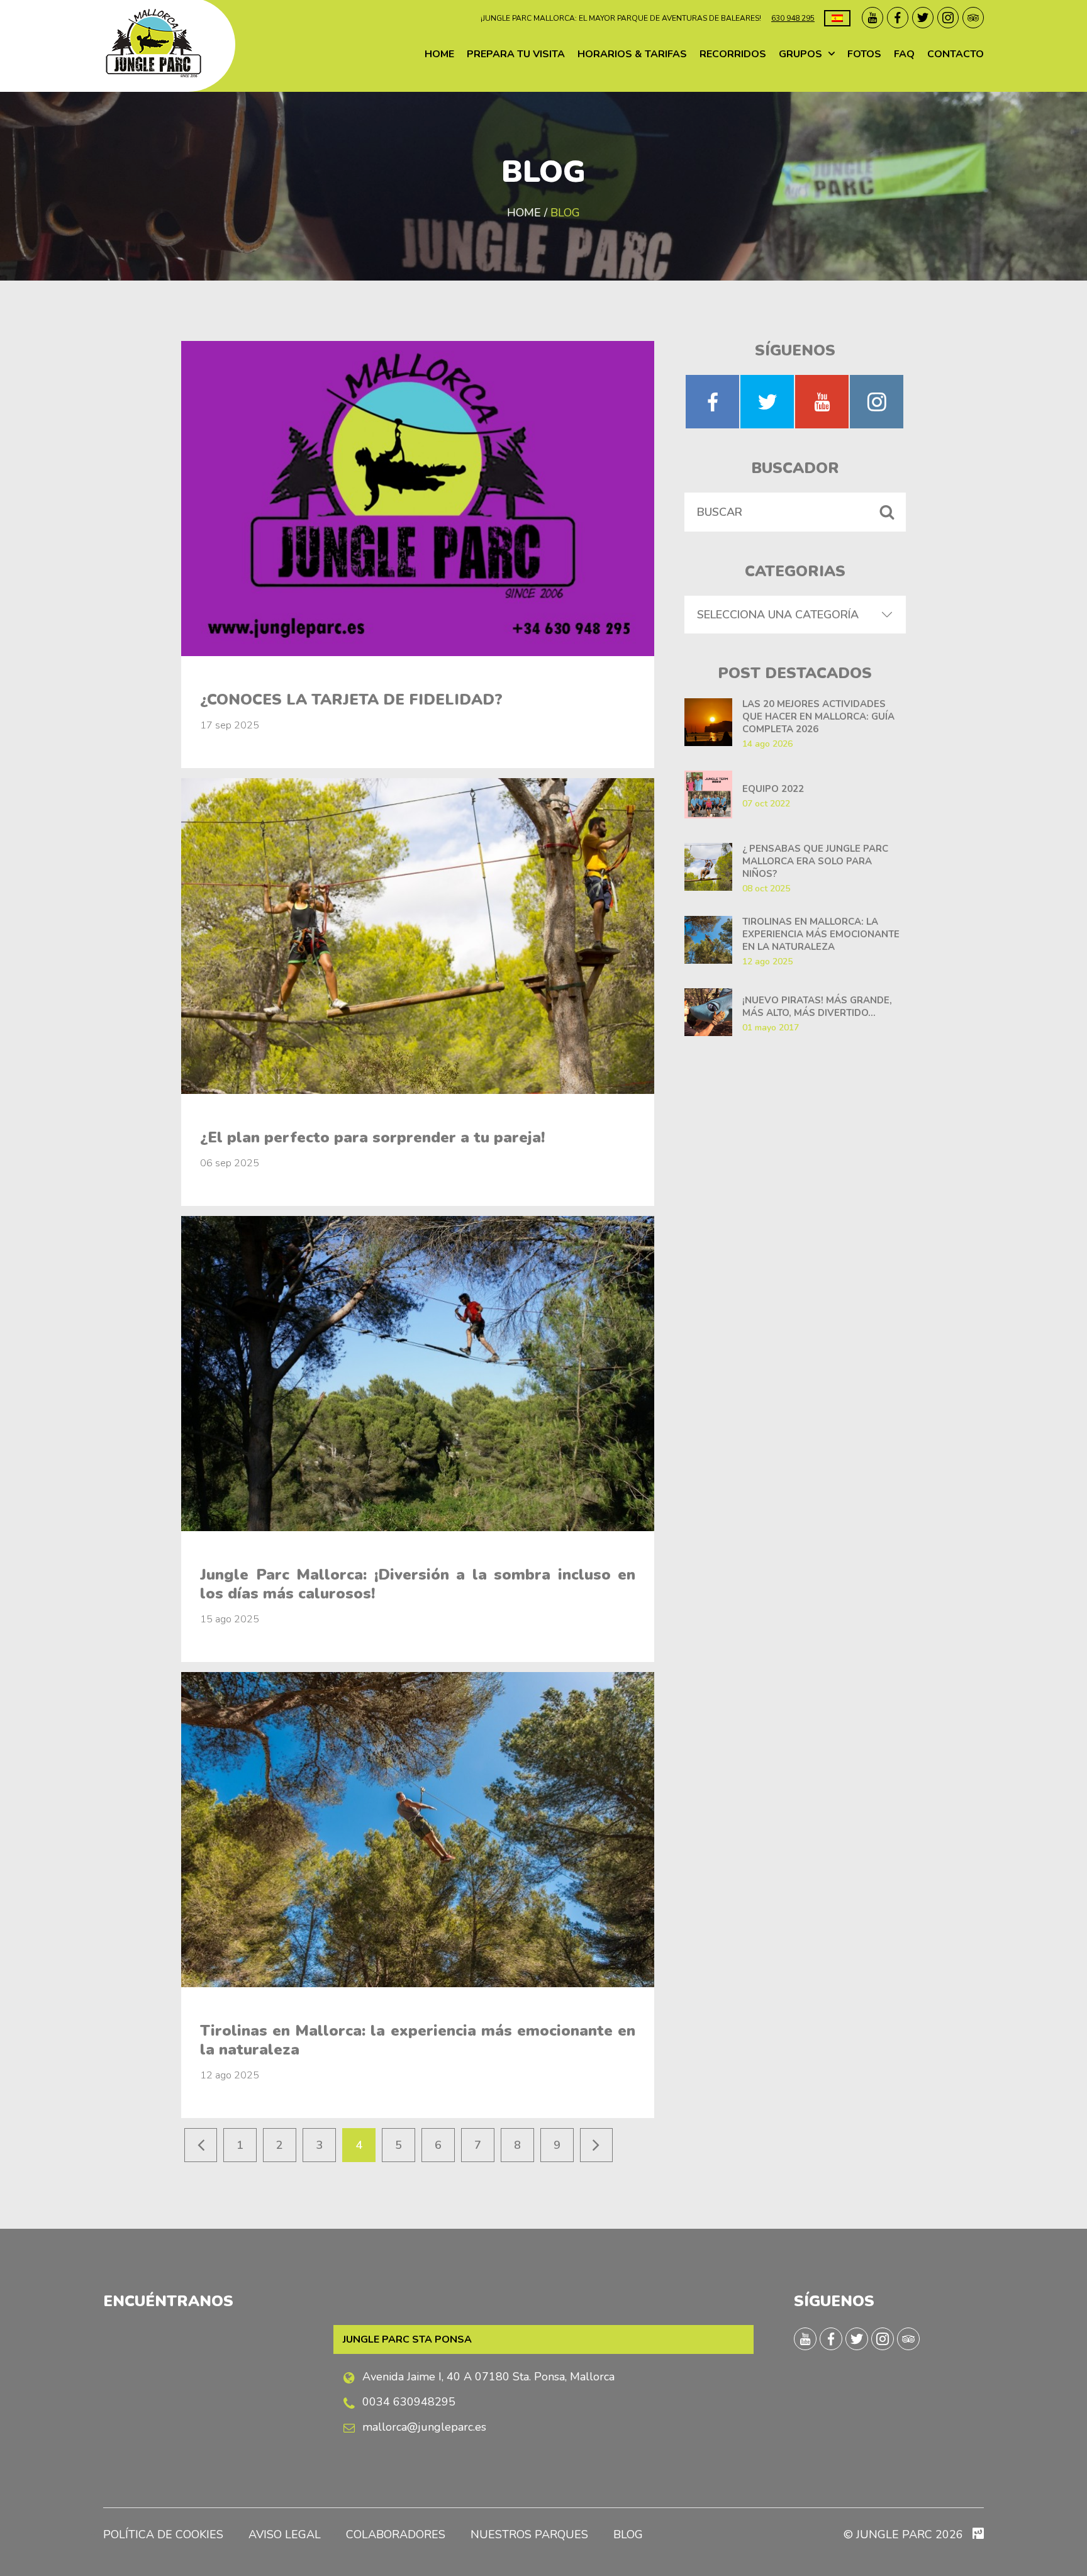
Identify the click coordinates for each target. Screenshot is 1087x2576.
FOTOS (864, 54)
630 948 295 (793, 18)
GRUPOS (800, 54)
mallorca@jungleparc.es (424, 2427)
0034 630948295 (409, 2402)
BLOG (628, 2534)
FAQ (904, 54)
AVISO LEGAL (285, 2534)
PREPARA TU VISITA (516, 54)
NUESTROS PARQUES (529, 2534)
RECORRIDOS (733, 54)
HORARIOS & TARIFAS (632, 54)
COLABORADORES (396, 2534)
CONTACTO (956, 54)
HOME (439, 54)
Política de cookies (163, 2534)
